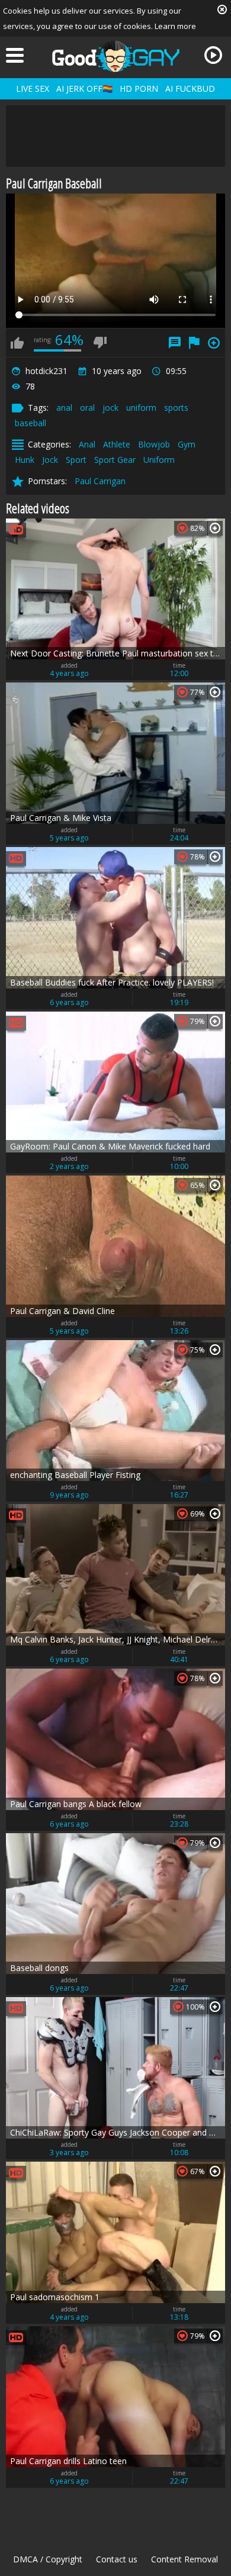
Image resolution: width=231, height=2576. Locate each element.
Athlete (117, 444)
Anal (87, 444)
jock (110, 408)
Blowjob (154, 444)
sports (176, 408)
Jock (50, 460)
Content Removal (185, 2559)
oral (87, 408)
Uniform (159, 460)
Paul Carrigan (100, 481)
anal (64, 408)
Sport (76, 460)
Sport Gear (115, 460)
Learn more (175, 26)
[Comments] (175, 343)
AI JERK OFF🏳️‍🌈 (84, 88)
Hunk (25, 460)
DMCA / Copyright (48, 2559)
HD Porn (139, 88)
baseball (31, 423)
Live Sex (33, 88)
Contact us (117, 2559)
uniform (141, 408)
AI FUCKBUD (190, 88)
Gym (187, 444)
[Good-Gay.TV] (115, 56)
